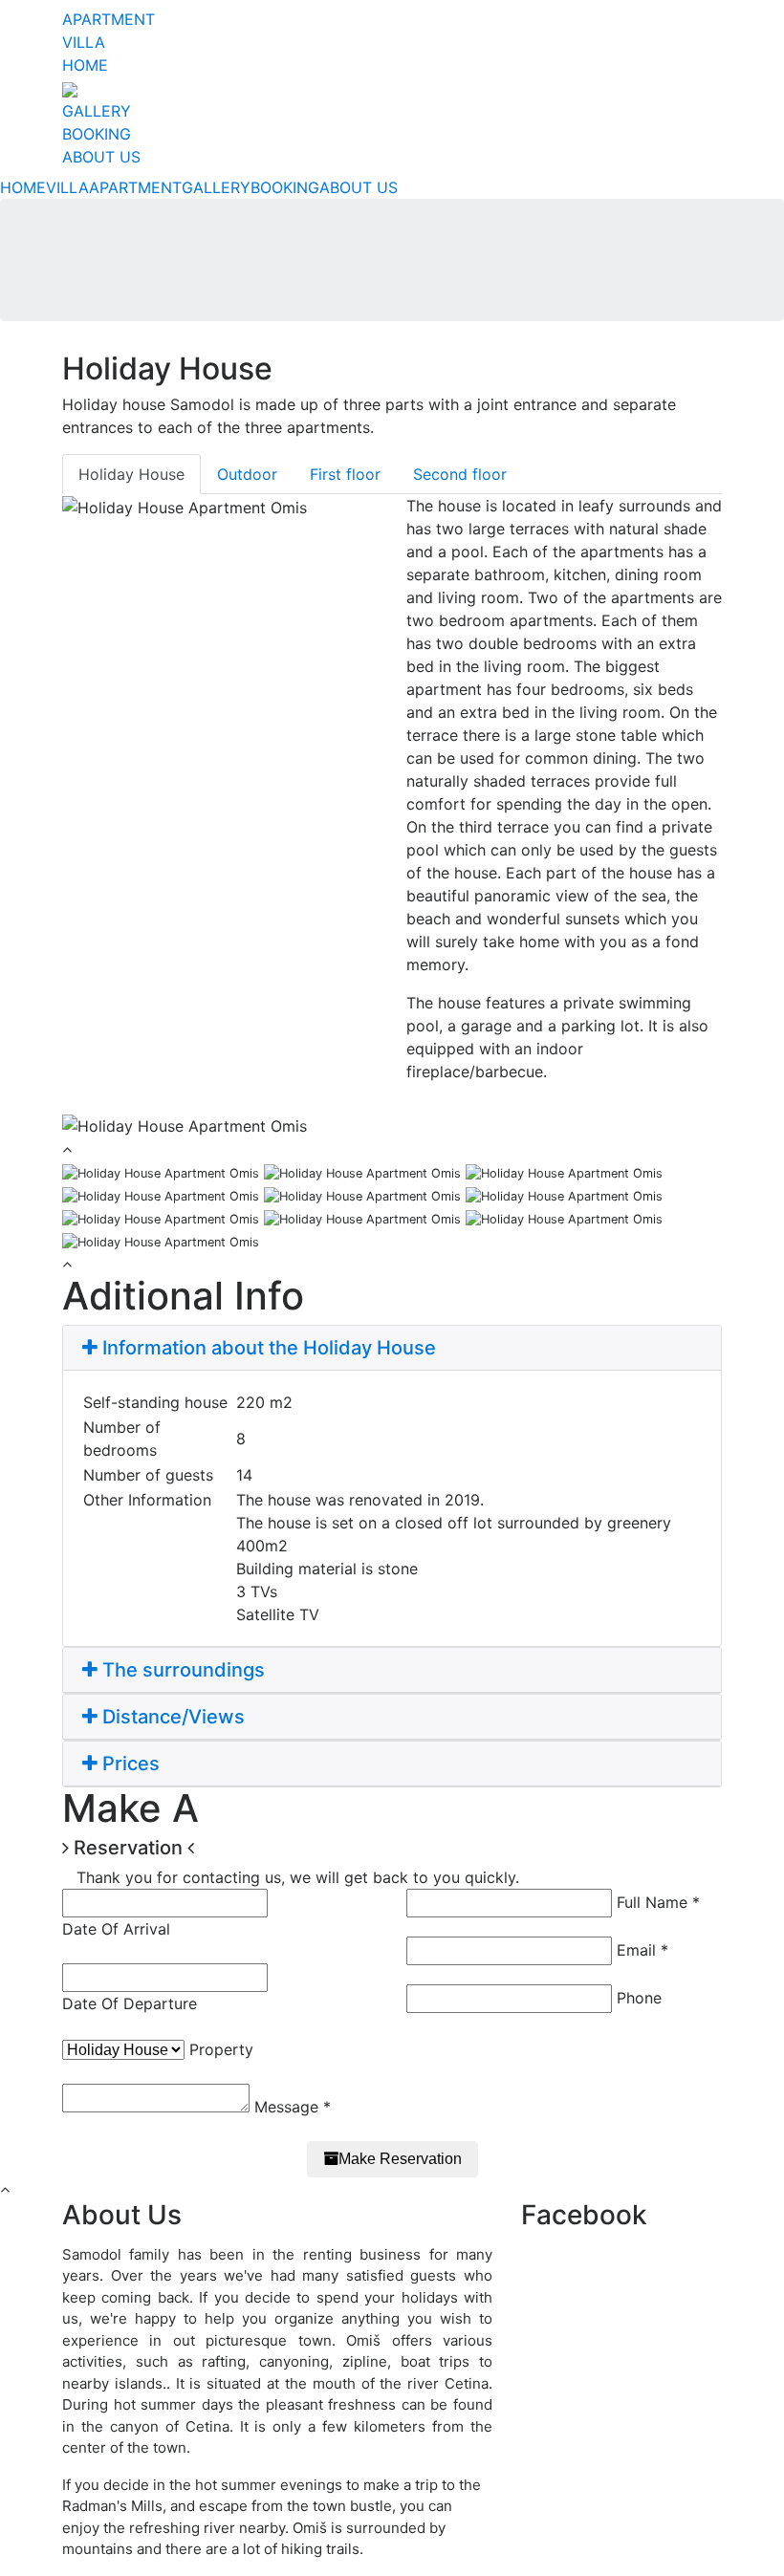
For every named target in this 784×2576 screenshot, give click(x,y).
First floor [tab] (345, 474)
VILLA (84, 42)
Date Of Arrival (116, 1929)
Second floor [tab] (460, 474)
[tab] (392, 1348)
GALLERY (97, 111)
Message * (293, 2107)
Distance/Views (171, 1717)
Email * (642, 1950)
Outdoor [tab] (247, 474)
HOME (85, 65)
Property (221, 2049)
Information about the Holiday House (267, 1348)
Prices (129, 1764)
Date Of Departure (130, 2003)
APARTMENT (109, 19)
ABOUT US (101, 157)
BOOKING (97, 134)
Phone (639, 1998)
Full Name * (658, 1902)
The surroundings (181, 1670)
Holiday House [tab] (131, 474)
